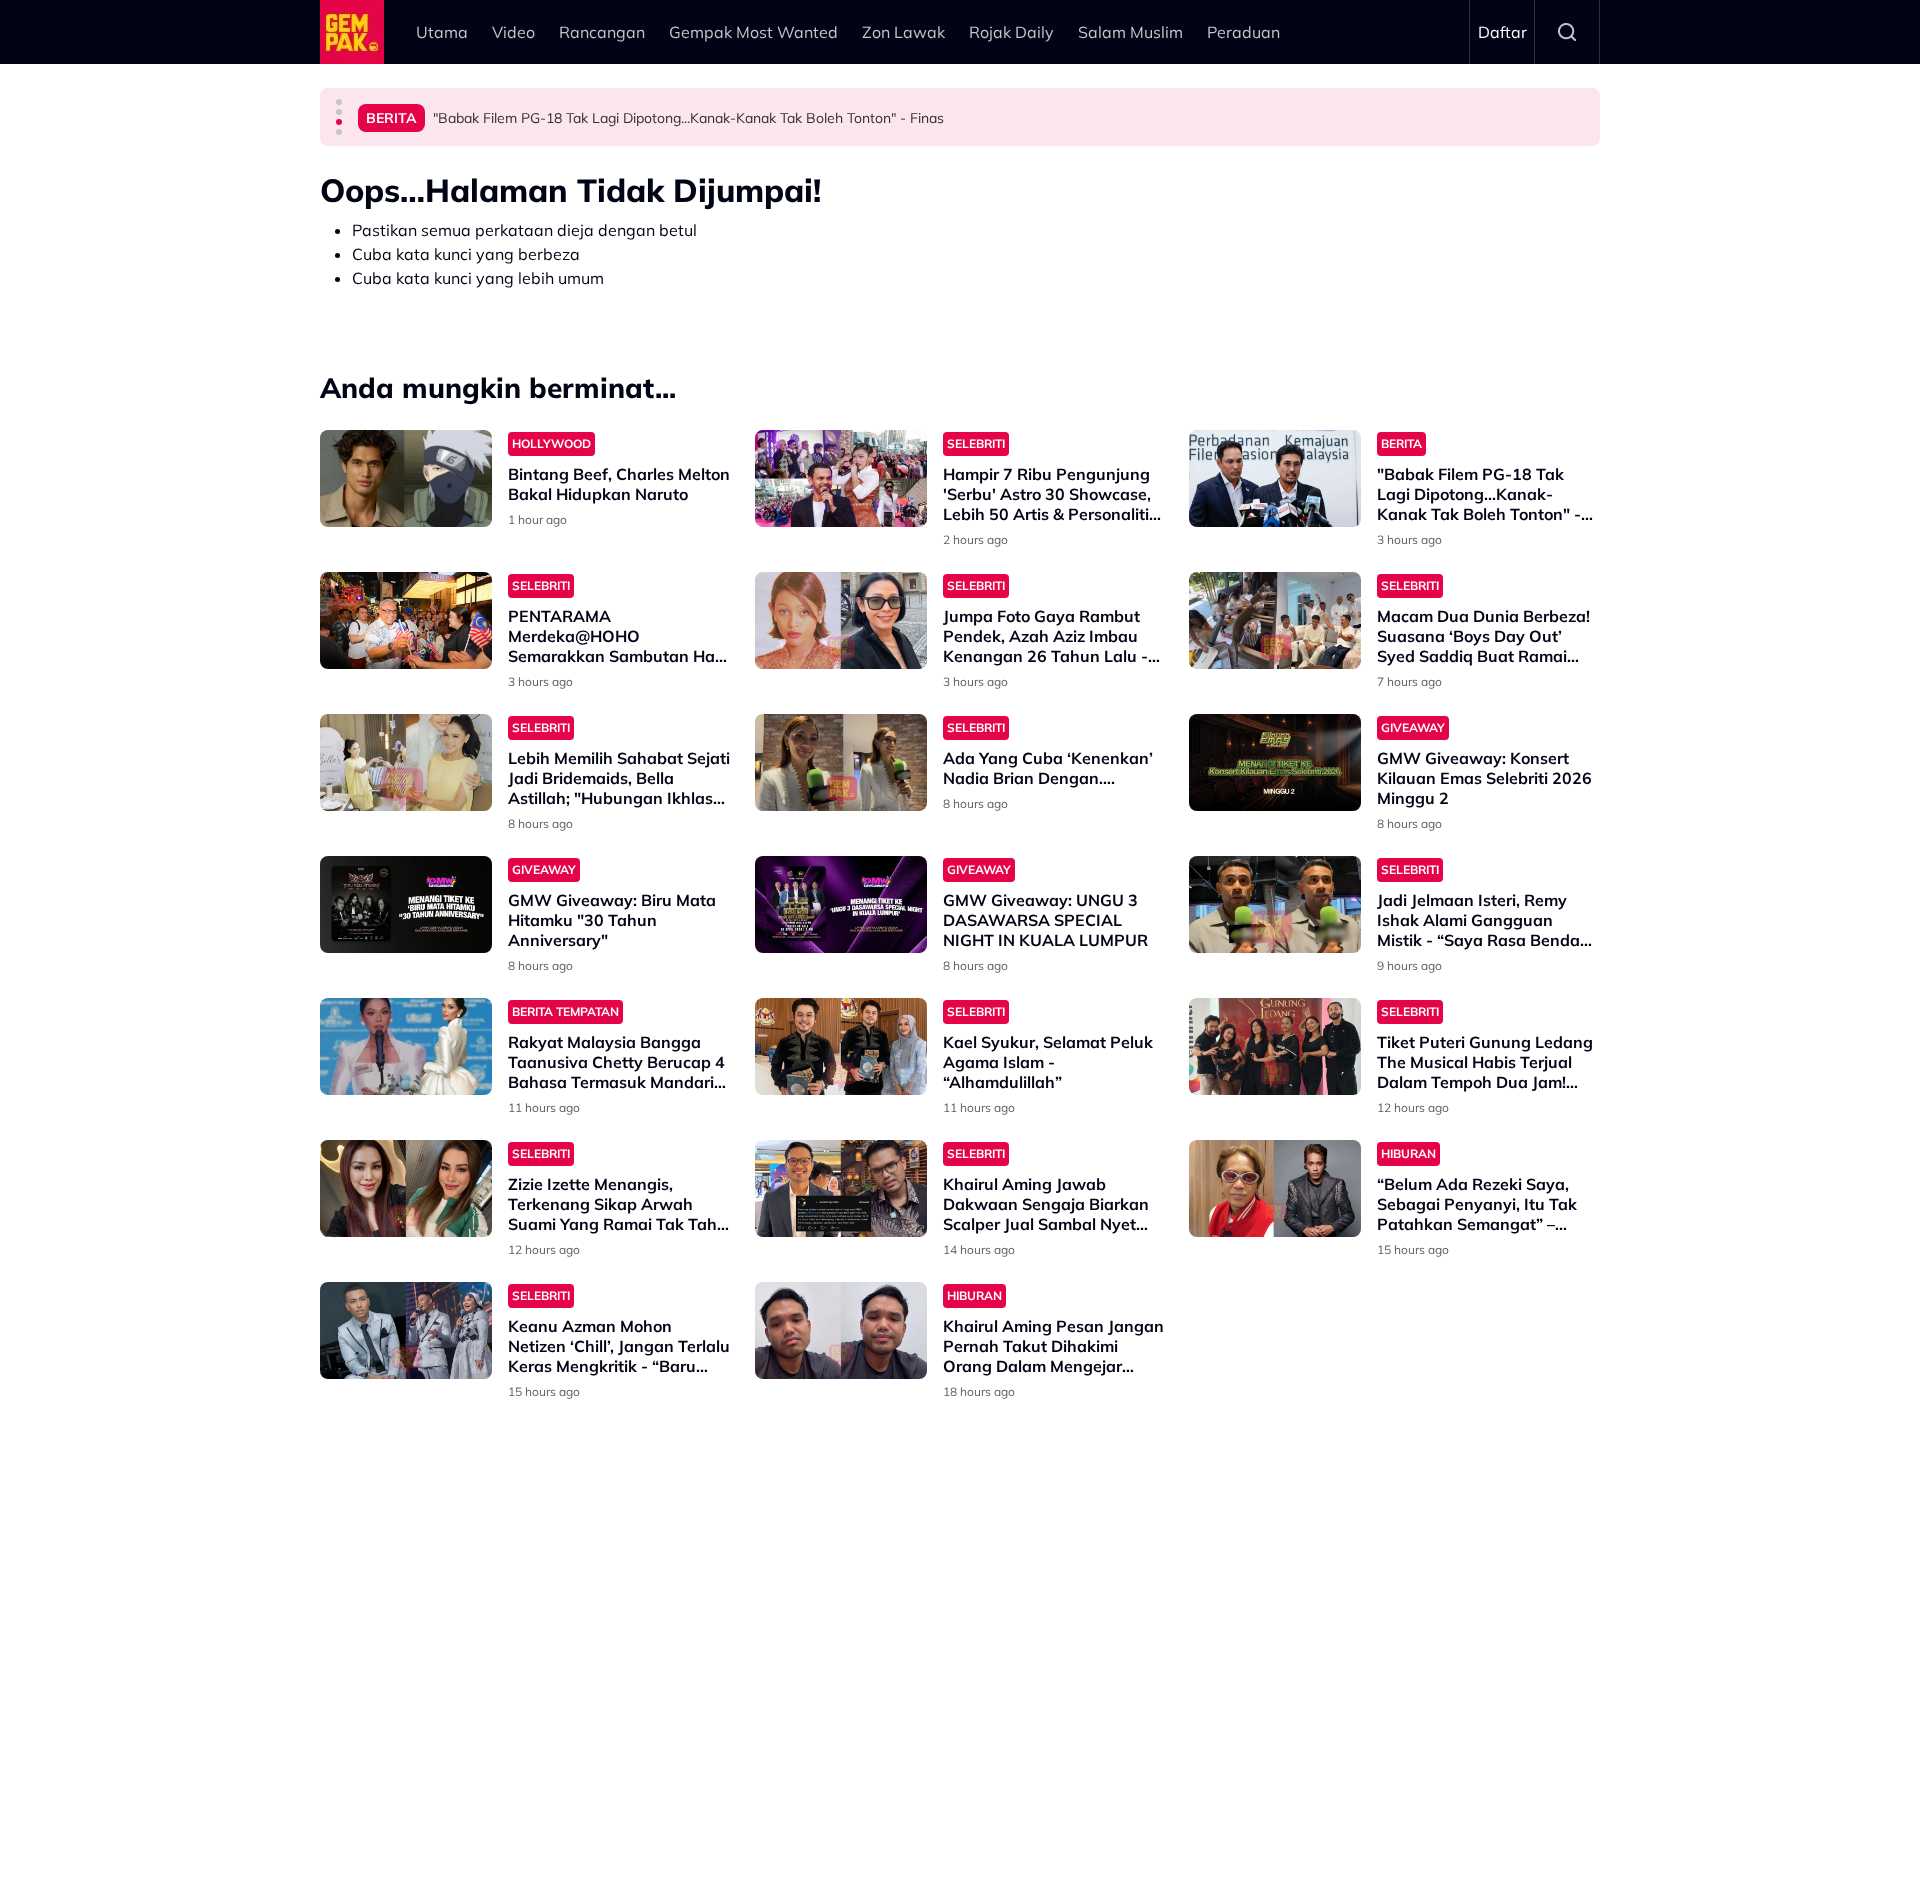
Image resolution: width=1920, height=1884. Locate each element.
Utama (442, 32)
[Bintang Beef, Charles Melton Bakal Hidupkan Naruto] (406, 478)
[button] (339, 102)
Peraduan (1243, 32)
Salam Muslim (1130, 32)
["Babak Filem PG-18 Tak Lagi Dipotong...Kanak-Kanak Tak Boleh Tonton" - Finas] (1275, 478)
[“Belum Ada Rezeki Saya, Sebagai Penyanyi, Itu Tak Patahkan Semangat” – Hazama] (1275, 1188)
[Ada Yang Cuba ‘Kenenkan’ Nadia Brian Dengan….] (841, 762)
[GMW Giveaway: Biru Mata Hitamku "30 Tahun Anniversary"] (406, 904)
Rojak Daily (1011, 32)
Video (513, 32)
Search (1567, 32)
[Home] (352, 32)
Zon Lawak (903, 32)
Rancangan (602, 32)
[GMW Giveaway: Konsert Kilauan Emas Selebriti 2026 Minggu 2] (1275, 762)
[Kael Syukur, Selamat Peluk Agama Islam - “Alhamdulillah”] (841, 1046)
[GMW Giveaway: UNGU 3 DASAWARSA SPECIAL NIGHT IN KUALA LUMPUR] (841, 904)
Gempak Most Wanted (753, 32)
